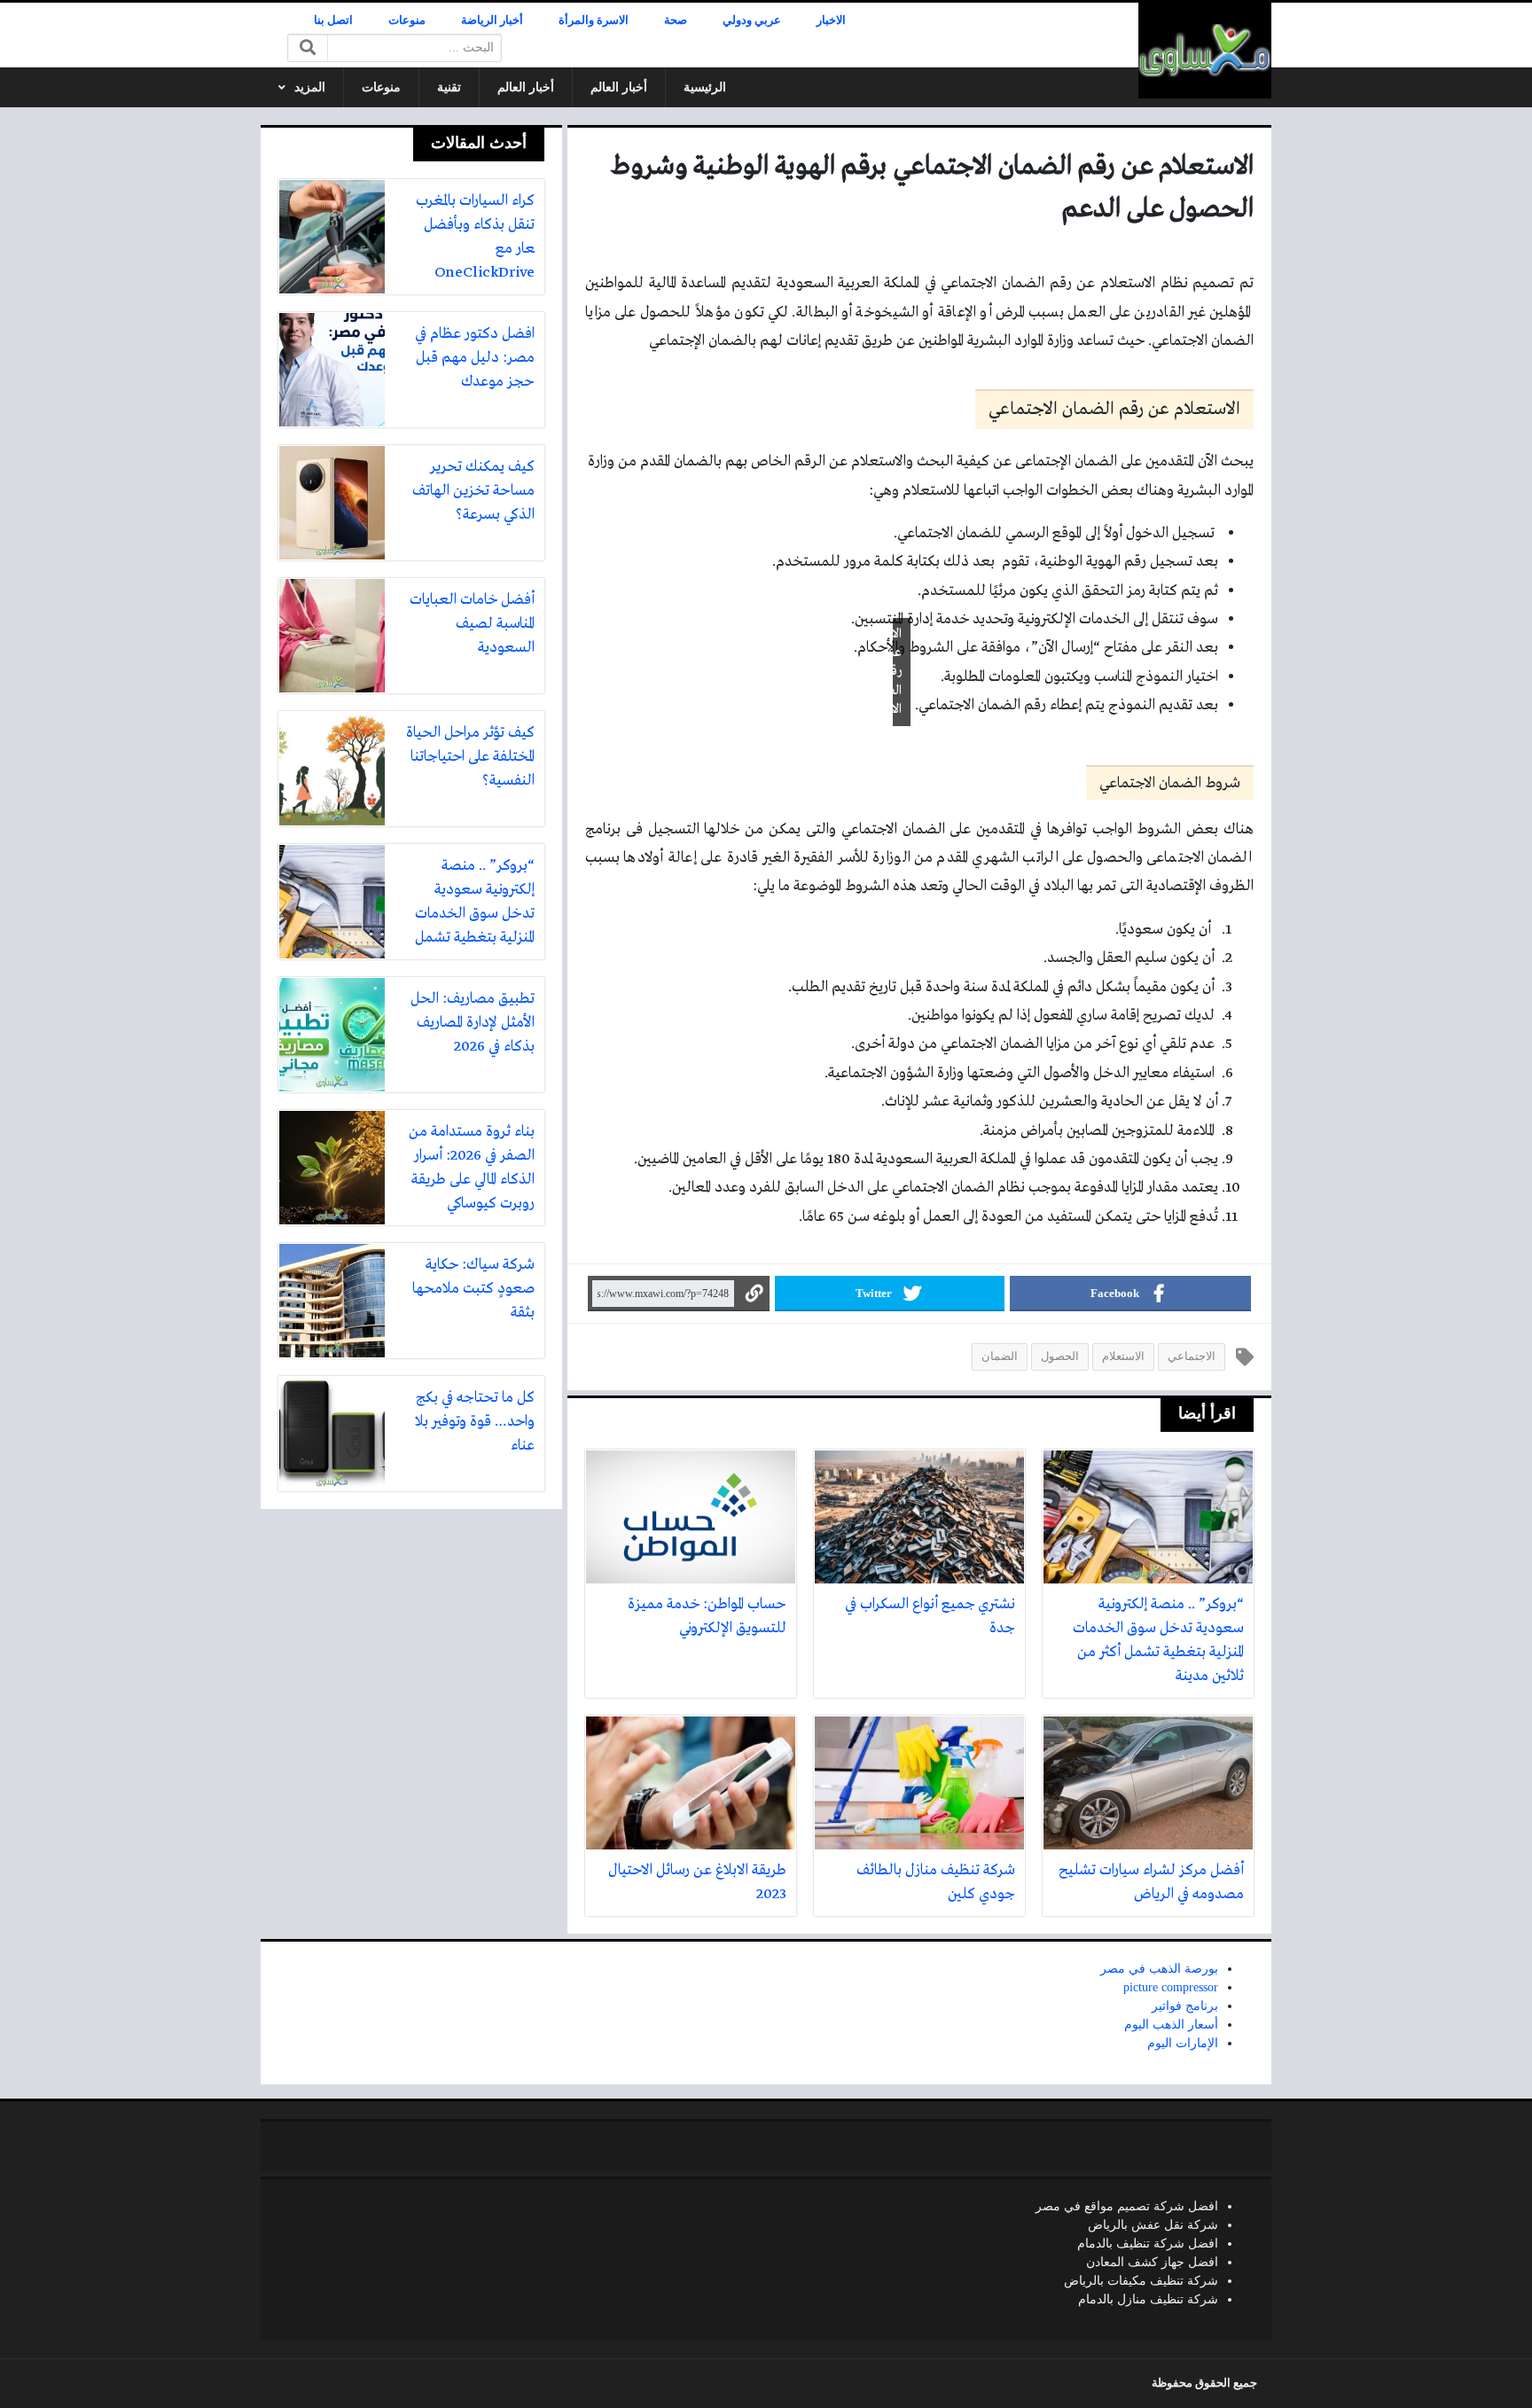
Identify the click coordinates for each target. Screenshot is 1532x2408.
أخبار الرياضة (492, 20)
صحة (676, 20)
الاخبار (831, 20)
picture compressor (1171, 1987)
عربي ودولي (752, 20)
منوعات (407, 20)
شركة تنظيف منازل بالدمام (1148, 2299)
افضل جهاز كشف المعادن (1152, 2262)
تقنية (449, 87)
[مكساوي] (1205, 51)
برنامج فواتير (1185, 2006)
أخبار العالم (619, 87)
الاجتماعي (1192, 1356)
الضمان (1000, 1356)
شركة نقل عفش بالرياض (1153, 2225)
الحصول (1060, 1356)
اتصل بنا (333, 20)
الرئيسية (705, 87)
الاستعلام (1123, 1356)
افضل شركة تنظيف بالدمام (1148, 2244)
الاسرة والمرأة (594, 20)
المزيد (310, 87)
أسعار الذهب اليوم (1171, 2025)
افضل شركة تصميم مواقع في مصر (1127, 2206)
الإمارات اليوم (1183, 2043)
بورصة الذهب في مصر (1159, 1969)
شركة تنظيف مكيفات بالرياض (1141, 2281)
